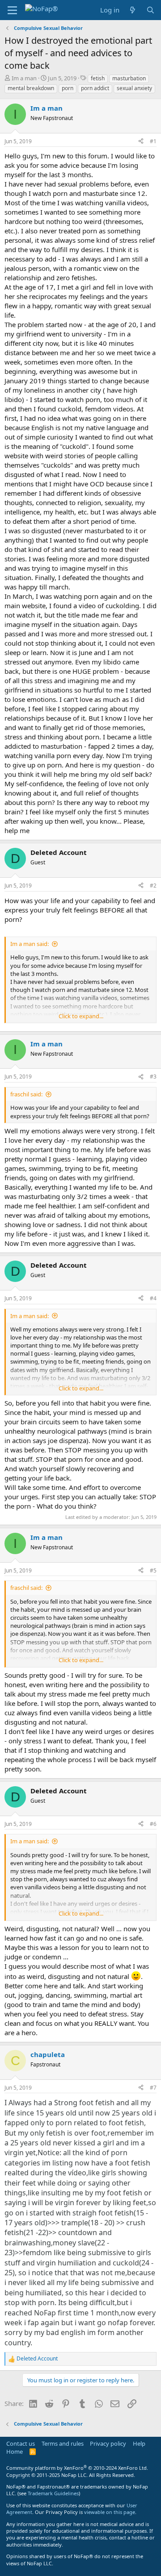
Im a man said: (30, 944)
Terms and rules (63, 2443)
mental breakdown (31, 88)
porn (68, 88)
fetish (98, 78)
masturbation (129, 78)
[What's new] (133, 10)
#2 (153, 886)
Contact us (21, 2443)
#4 (153, 1298)
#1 (153, 141)
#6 (153, 1824)
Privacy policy (108, 2443)
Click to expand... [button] (81, 1016)
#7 (153, 2088)
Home (15, 2452)
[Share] (141, 142)
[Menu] (12, 10)
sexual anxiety (134, 88)
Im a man (24, 78)
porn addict (95, 88)
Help (139, 2443)
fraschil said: (26, 1094)
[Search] (150, 10)
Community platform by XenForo (77, 2468)
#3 (153, 1076)
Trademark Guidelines (53, 2493)
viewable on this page (110, 2512)
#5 (153, 1570)
